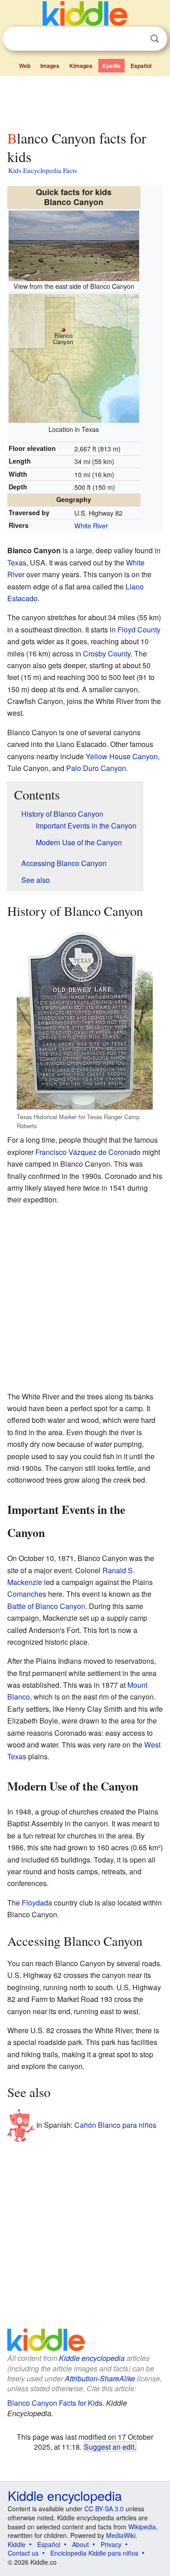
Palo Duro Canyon (96, 768)
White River (91, 525)
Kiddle (17, 2544)
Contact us (23, 2553)
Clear (136, 39)
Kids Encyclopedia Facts (43, 170)
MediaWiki (121, 2535)
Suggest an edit (109, 2447)
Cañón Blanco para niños (115, 2125)
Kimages (81, 66)
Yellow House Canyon (122, 756)
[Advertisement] (85, 101)
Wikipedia (142, 2527)
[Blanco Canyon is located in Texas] (74, 357)
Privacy (111, 2544)
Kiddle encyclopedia (92, 2358)
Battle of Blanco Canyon (46, 1606)
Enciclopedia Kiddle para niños (94, 2553)
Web (25, 66)
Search (155, 39)
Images (50, 66)
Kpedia (112, 66)
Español (141, 66)
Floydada (37, 1903)
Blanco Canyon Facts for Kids (55, 2403)
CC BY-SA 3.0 (104, 2509)
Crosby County (107, 654)
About (80, 2544)
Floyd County (139, 630)
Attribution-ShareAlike (100, 2378)
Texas (17, 563)
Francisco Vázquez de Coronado (88, 1152)
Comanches (27, 1594)
